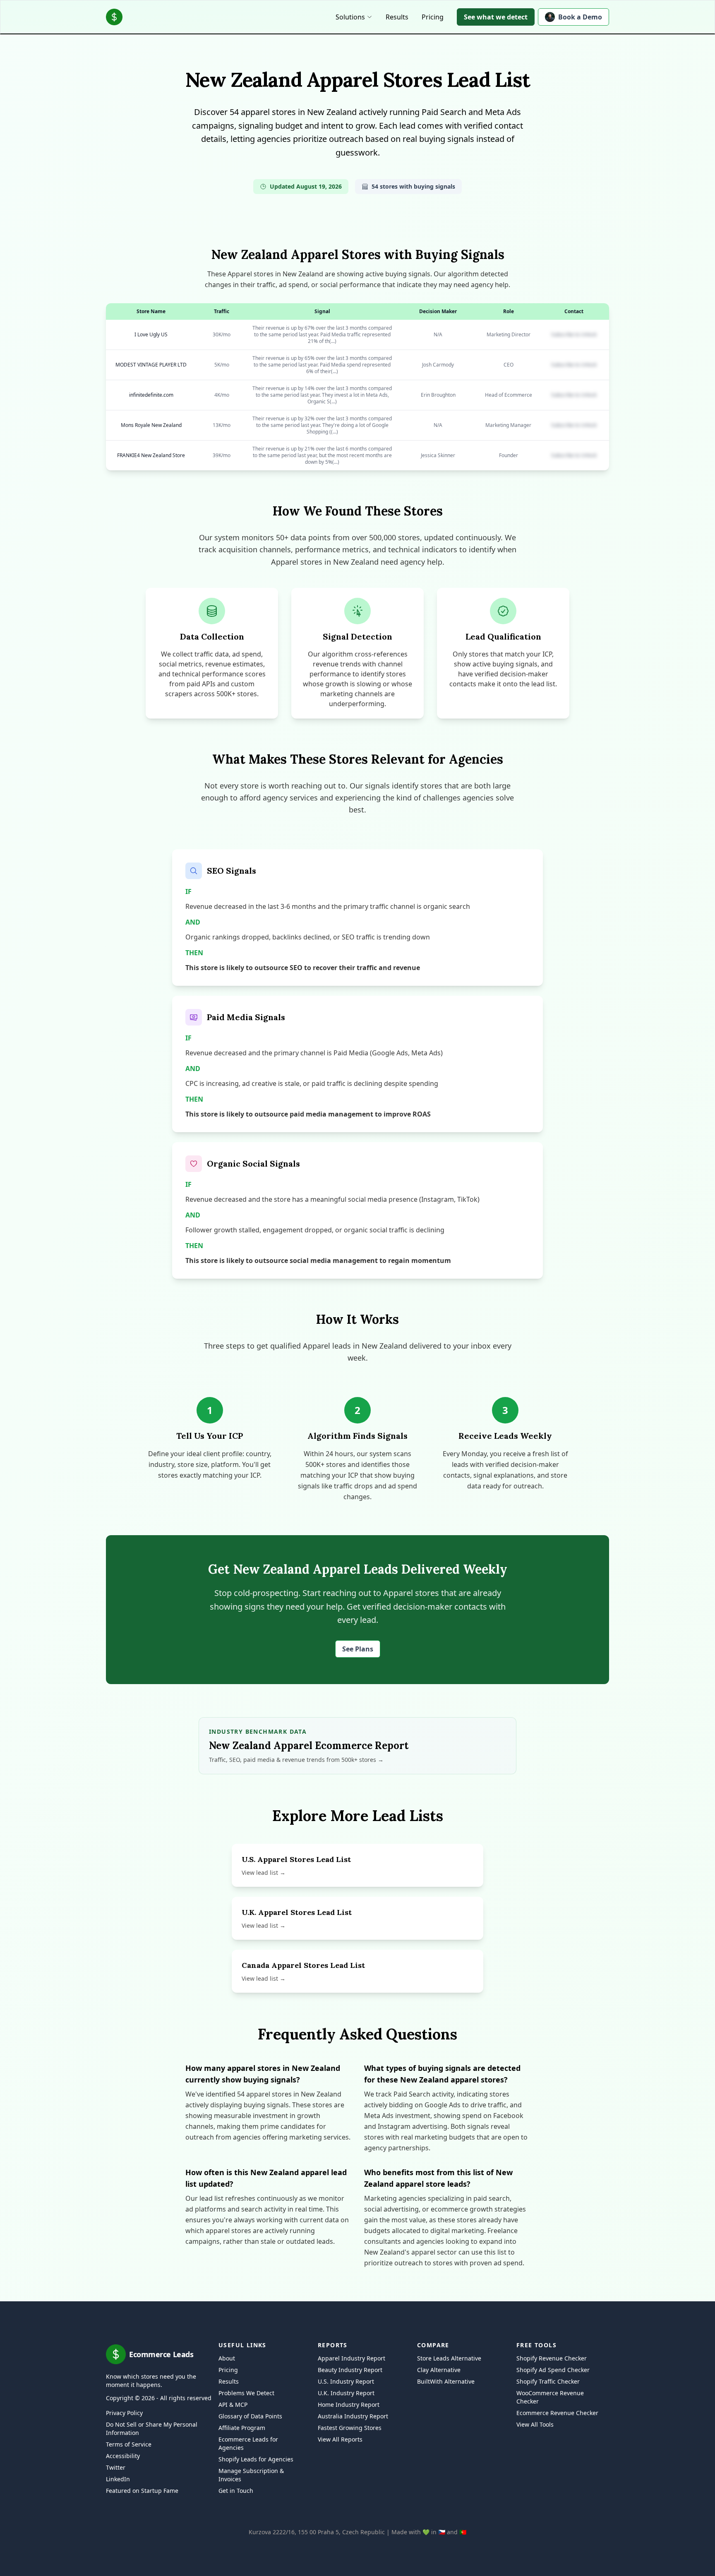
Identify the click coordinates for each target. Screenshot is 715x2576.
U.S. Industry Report (346, 2381)
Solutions (350, 17)
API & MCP (233, 2405)
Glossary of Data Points (250, 2416)
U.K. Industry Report (346, 2393)
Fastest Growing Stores (350, 2428)
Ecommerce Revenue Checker (557, 2413)
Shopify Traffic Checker (548, 2381)
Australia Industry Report (353, 2416)
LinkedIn (118, 2479)
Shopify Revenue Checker (552, 2358)
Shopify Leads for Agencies (256, 2459)
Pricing (433, 17)
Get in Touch (236, 2491)
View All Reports (340, 2439)
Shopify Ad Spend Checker (553, 2370)
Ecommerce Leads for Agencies (248, 2443)
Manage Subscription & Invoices (251, 2475)
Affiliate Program (242, 2428)
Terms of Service (129, 2444)
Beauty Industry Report (350, 2370)
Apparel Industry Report (352, 2358)
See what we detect (496, 17)
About (227, 2358)
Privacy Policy (124, 2413)
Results (397, 17)
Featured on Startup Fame (142, 2491)
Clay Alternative (439, 2370)
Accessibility (123, 2456)
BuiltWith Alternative (446, 2381)
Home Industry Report (349, 2405)
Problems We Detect (246, 2393)
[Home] (114, 17)
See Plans (358, 1649)
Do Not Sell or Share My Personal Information (152, 2429)
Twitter (116, 2467)
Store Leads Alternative (449, 2358)
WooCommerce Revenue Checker (550, 2397)
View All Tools (535, 2424)
